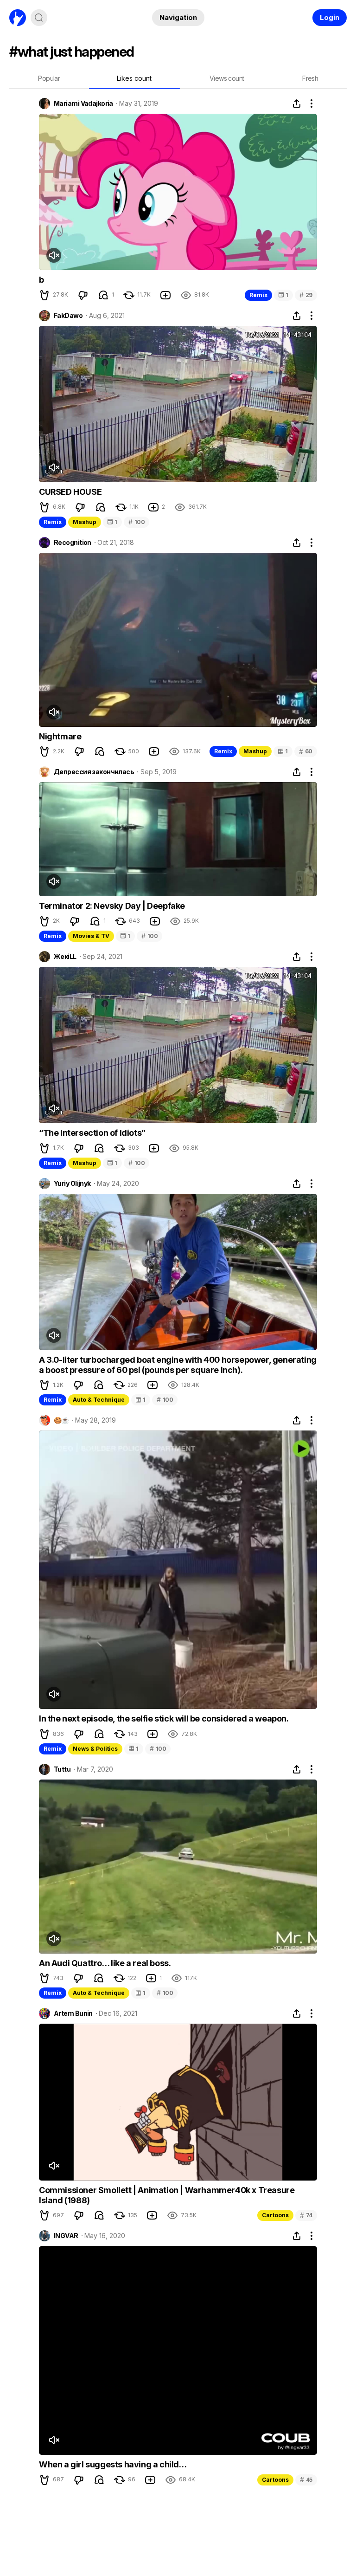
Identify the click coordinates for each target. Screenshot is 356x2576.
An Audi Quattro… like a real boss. (105, 1963)
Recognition (73, 543)
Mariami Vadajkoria (83, 104)
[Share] (297, 104)
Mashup (85, 522)
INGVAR (66, 2236)
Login (330, 17)
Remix (258, 295)
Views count (227, 78)
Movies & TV (91, 936)
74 (306, 2215)
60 (306, 751)
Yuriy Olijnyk (72, 1184)
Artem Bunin (73, 2013)
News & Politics (95, 1749)
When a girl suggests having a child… (113, 2464)
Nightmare (60, 736)
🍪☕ (61, 1420)
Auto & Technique (99, 1400)
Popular (49, 78)
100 (137, 522)
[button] (44, 295)
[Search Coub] (39, 18)
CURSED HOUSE (70, 492)
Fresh (310, 78)
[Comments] (103, 295)
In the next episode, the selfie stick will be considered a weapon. (164, 1718)
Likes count (134, 78)
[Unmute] (54, 255)
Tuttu (62, 1769)
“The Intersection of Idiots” (92, 1133)
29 (306, 295)
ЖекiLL (65, 957)
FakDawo (68, 316)
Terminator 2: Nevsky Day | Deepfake (112, 906)
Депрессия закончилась (94, 772)
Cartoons (275, 2215)
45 (306, 2480)
